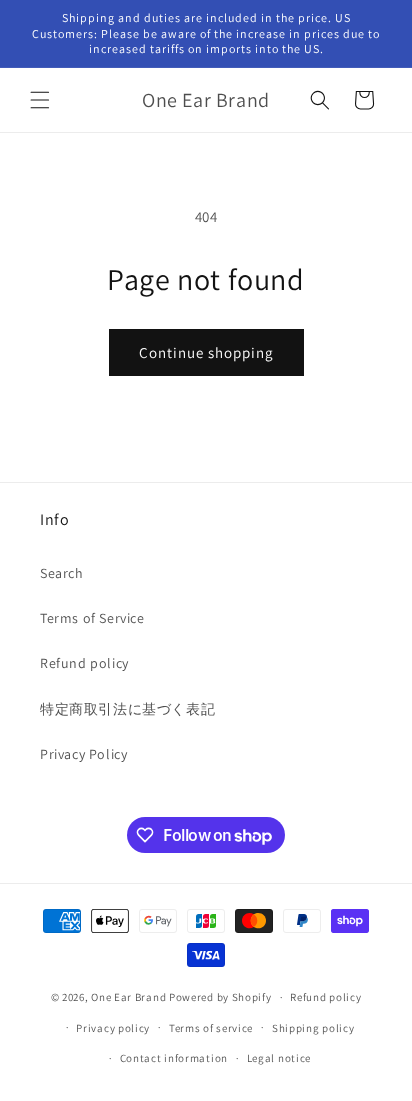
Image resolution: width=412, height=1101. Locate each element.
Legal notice (279, 1058)
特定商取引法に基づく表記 (127, 709)
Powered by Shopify (220, 997)
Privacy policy (113, 1028)
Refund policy (84, 663)
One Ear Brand (128, 997)
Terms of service (211, 1028)
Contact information (174, 1058)
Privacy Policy (83, 754)
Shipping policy (313, 1028)
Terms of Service (92, 618)
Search (62, 573)
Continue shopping (206, 352)
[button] (40, 100)
